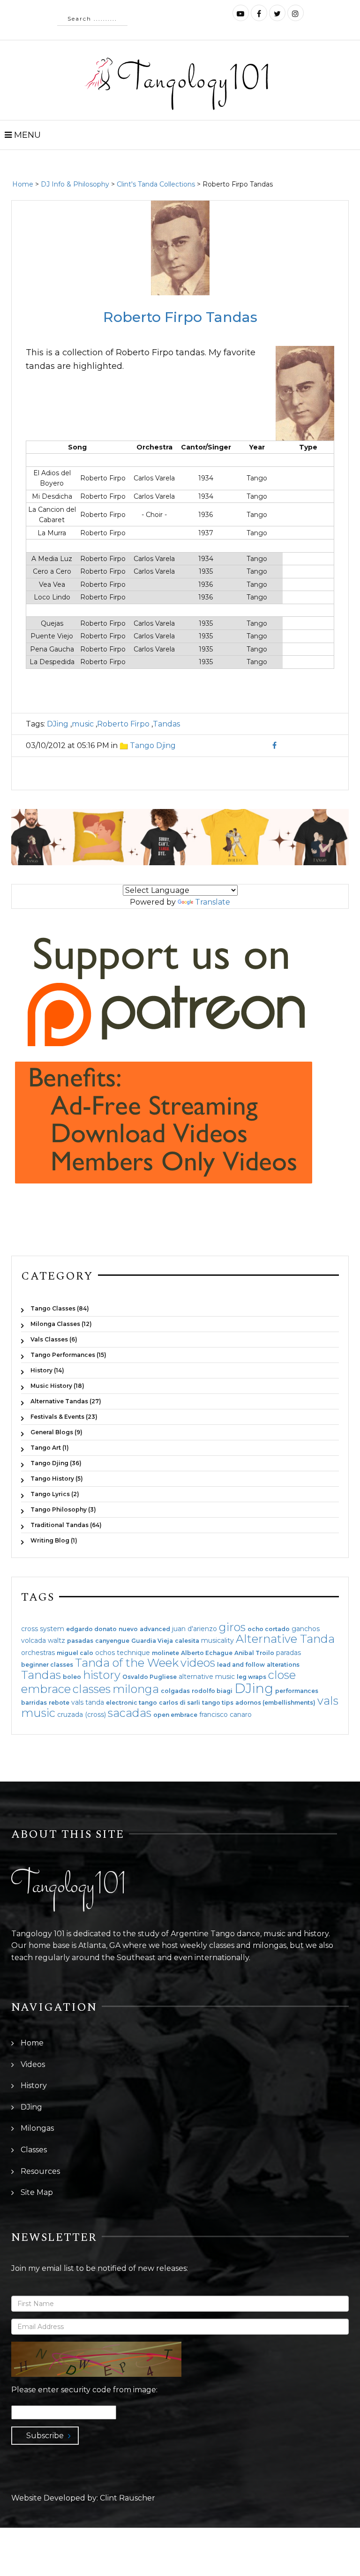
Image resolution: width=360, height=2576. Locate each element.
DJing (58, 724)
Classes (34, 2150)
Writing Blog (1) (54, 1540)
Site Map (37, 2192)
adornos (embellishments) (275, 1703)
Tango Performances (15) (68, 1355)
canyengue (112, 1641)
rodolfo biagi (212, 1691)
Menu (26, 135)
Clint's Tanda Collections (156, 184)
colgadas (175, 1691)
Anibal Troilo (254, 1653)
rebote (59, 1703)
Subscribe (45, 2436)
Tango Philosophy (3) (63, 1509)
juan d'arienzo (195, 1629)
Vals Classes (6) (54, 1339)
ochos (105, 1653)
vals (328, 1701)
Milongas (37, 2128)
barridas (34, 1703)
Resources (40, 2171)
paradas (289, 1653)
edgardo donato (91, 1629)
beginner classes (47, 1665)
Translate (213, 902)
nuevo (128, 1629)
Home (23, 184)
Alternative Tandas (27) (66, 1401)
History (34, 2086)
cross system (43, 1629)
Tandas (166, 724)
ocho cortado (269, 1629)
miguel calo (75, 1653)
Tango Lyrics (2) (55, 1494)
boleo (72, 1677)
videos (198, 1663)
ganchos (306, 1629)
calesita (187, 1641)
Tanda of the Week (127, 1663)
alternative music (207, 1677)
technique (133, 1653)
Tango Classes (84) (60, 1308)
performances (297, 1691)
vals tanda (88, 1702)
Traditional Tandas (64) (66, 1525)
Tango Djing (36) (56, 1463)
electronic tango (131, 1703)
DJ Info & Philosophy (75, 184)
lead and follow (241, 1665)
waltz (56, 1640)
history (102, 1675)
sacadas (130, 1713)
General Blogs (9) (56, 1432)
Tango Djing (153, 745)
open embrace (175, 1715)
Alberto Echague (207, 1653)
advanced (155, 1629)
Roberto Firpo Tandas (180, 317)
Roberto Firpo (123, 724)
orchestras (38, 1653)
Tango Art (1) (50, 1448)
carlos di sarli (180, 1703)
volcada (34, 1640)
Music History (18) (57, 1386)
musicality (217, 1640)
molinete (165, 1653)
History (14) (47, 1370)
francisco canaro (225, 1715)
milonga (136, 1689)
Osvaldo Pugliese (150, 1677)
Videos (33, 2064)
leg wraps (251, 1677)
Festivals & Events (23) (64, 1417)
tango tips (218, 1703)
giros (232, 1627)
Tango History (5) (57, 1479)
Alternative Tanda (285, 1639)
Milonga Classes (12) (61, 1324)
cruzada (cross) (82, 1715)
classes (92, 1689)
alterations (283, 1665)
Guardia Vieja (152, 1641)
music (83, 724)
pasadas (80, 1641)
